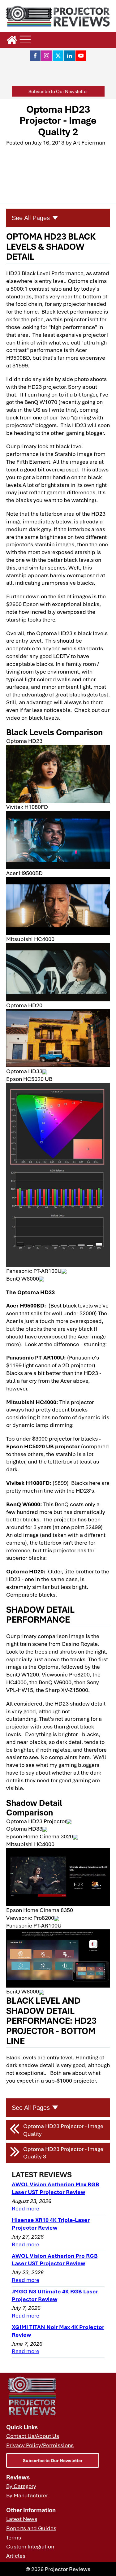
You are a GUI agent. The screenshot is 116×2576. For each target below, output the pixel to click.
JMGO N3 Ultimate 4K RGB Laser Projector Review (55, 2295)
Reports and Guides (31, 2528)
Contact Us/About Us (33, 2436)
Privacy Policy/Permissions (40, 2445)
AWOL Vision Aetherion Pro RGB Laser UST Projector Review (55, 2259)
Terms (14, 2537)
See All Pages (31, 218)
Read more (26, 2208)
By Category (21, 2486)
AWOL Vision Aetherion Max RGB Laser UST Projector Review (56, 2188)
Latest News (22, 2519)
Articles (16, 2556)
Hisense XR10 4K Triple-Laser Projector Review (51, 2224)
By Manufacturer (27, 2495)
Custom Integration (30, 2546)
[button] (58, 91)
